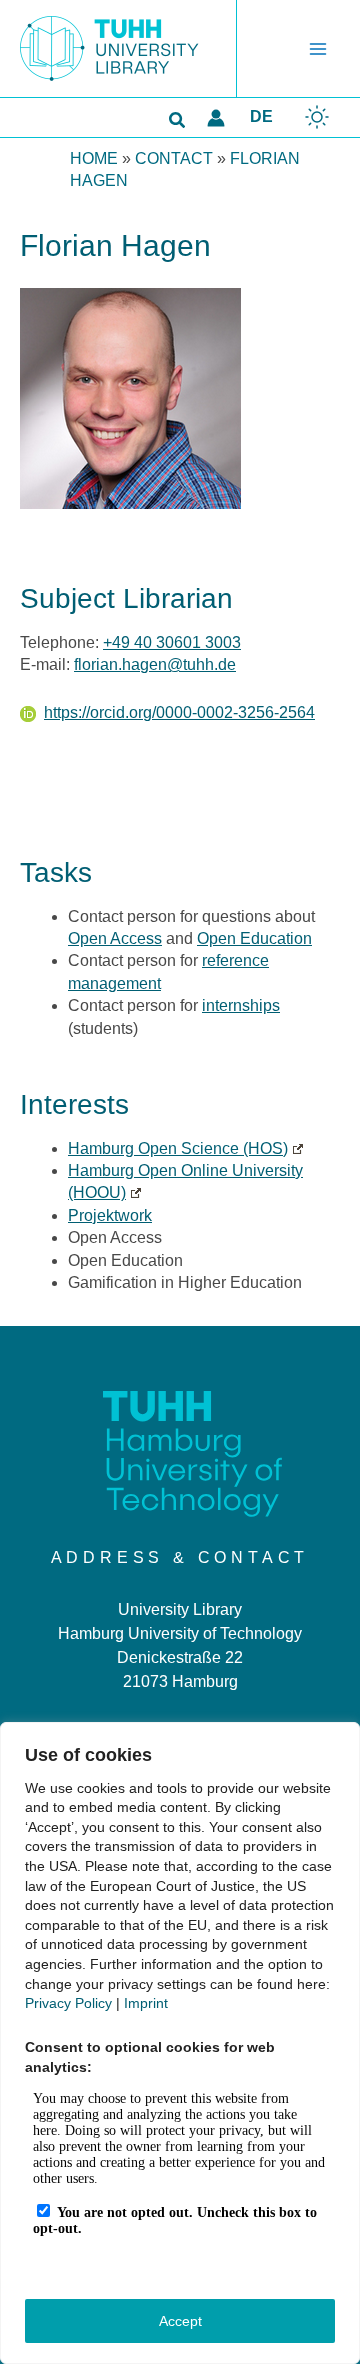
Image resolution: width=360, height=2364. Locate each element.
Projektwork (110, 1215)
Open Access (115, 938)
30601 (178, 642)
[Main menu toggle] (318, 49)
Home (94, 158)
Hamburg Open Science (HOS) (178, 1148)
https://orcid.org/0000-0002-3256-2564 (179, 712)
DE (261, 116)
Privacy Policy (68, 2003)
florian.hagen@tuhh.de (155, 664)
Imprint (146, 2003)
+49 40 (129, 642)
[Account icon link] (216, 118)
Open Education (254, 938)
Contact (174, 158)
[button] (178, 121)
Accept (180, 2321)
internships (241, 1005)
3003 (221, 642)
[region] (180, 2043)
